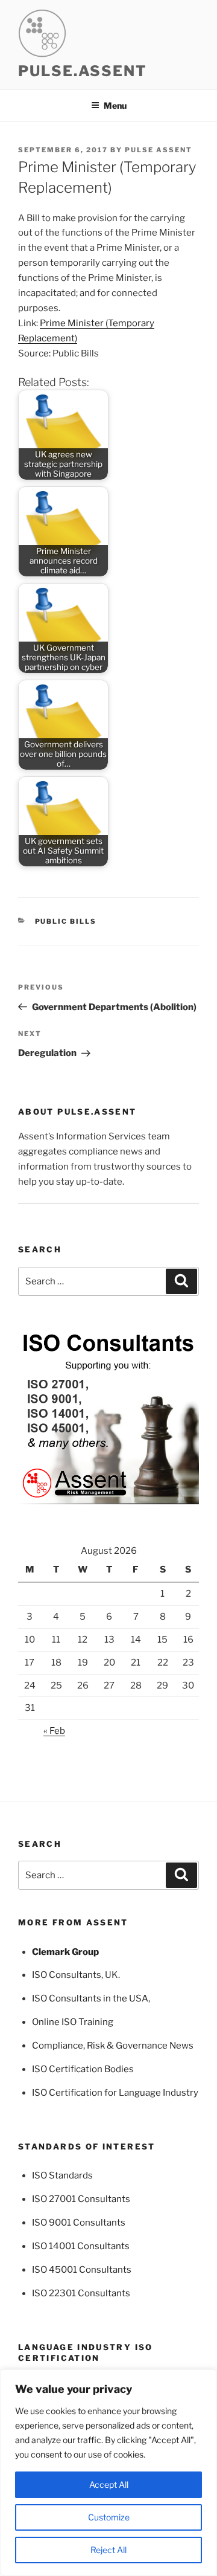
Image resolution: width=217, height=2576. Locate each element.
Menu (115, 105)
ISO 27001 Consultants (81, 2199)
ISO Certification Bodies (83, 2069)
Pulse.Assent (83, 71)
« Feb (54, 1731)
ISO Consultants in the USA (90, 1998)
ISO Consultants (67, 1975)
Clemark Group (65, 1952)
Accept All (109, 2484)
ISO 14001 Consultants (81, 2246)
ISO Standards (62, 2175)
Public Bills (66, 921)
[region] (108, 2473)
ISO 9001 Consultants (79, 2223)
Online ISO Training (73, 2022)
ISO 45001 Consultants (82, 2270)
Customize (109, 2517)
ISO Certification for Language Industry (115, 2093)
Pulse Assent (159, 150)
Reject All (108, 2550)
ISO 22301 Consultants (81, 2293)
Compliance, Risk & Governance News (113, 2046)
